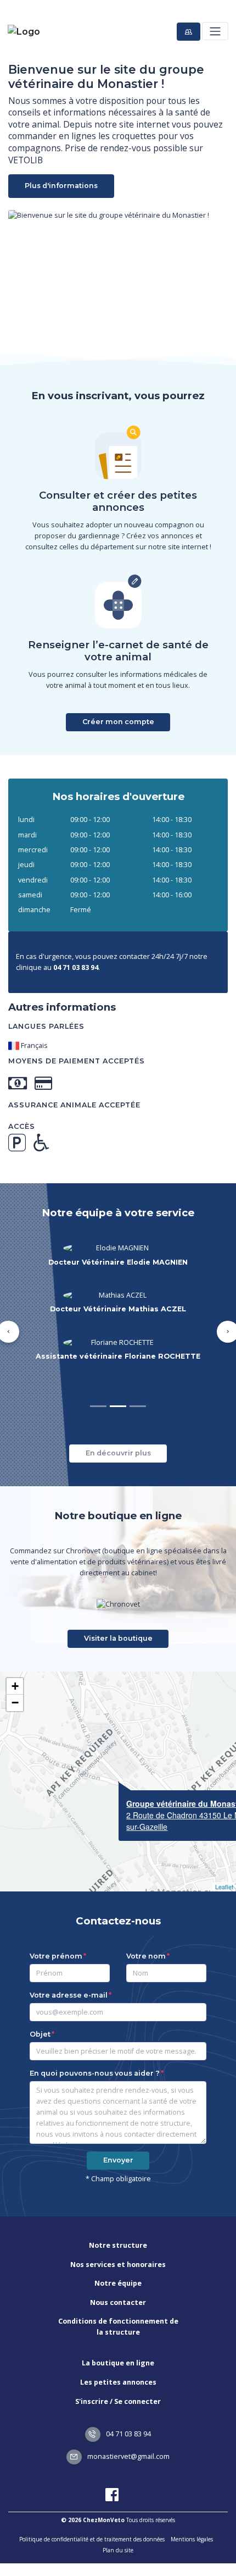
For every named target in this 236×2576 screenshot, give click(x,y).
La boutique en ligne (118, 2340)
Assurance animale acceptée (74, 1105)
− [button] (15, 1680)
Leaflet (224, 1864)
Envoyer (118, 2138)
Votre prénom (56, 1934)
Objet (40, 2012)
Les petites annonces (118, 2360)
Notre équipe (118, 2261)
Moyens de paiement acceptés (77, 1061)
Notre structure (118, 2223)
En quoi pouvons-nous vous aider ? (95, 2051)
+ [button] (15, 1664)
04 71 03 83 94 (128, 2411)
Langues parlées (46, 1026)
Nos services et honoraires (118, 2242)
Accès (22, 1126)
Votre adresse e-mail (69, 1973)
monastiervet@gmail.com (128, 2434)
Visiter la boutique (118, 1616)
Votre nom (146, 1934)
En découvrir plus (118, 1430)
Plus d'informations (61, 186)
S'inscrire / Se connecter (118, 2379)
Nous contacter (118, 2280)
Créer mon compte (118, 722)
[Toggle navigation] (215, 31)
